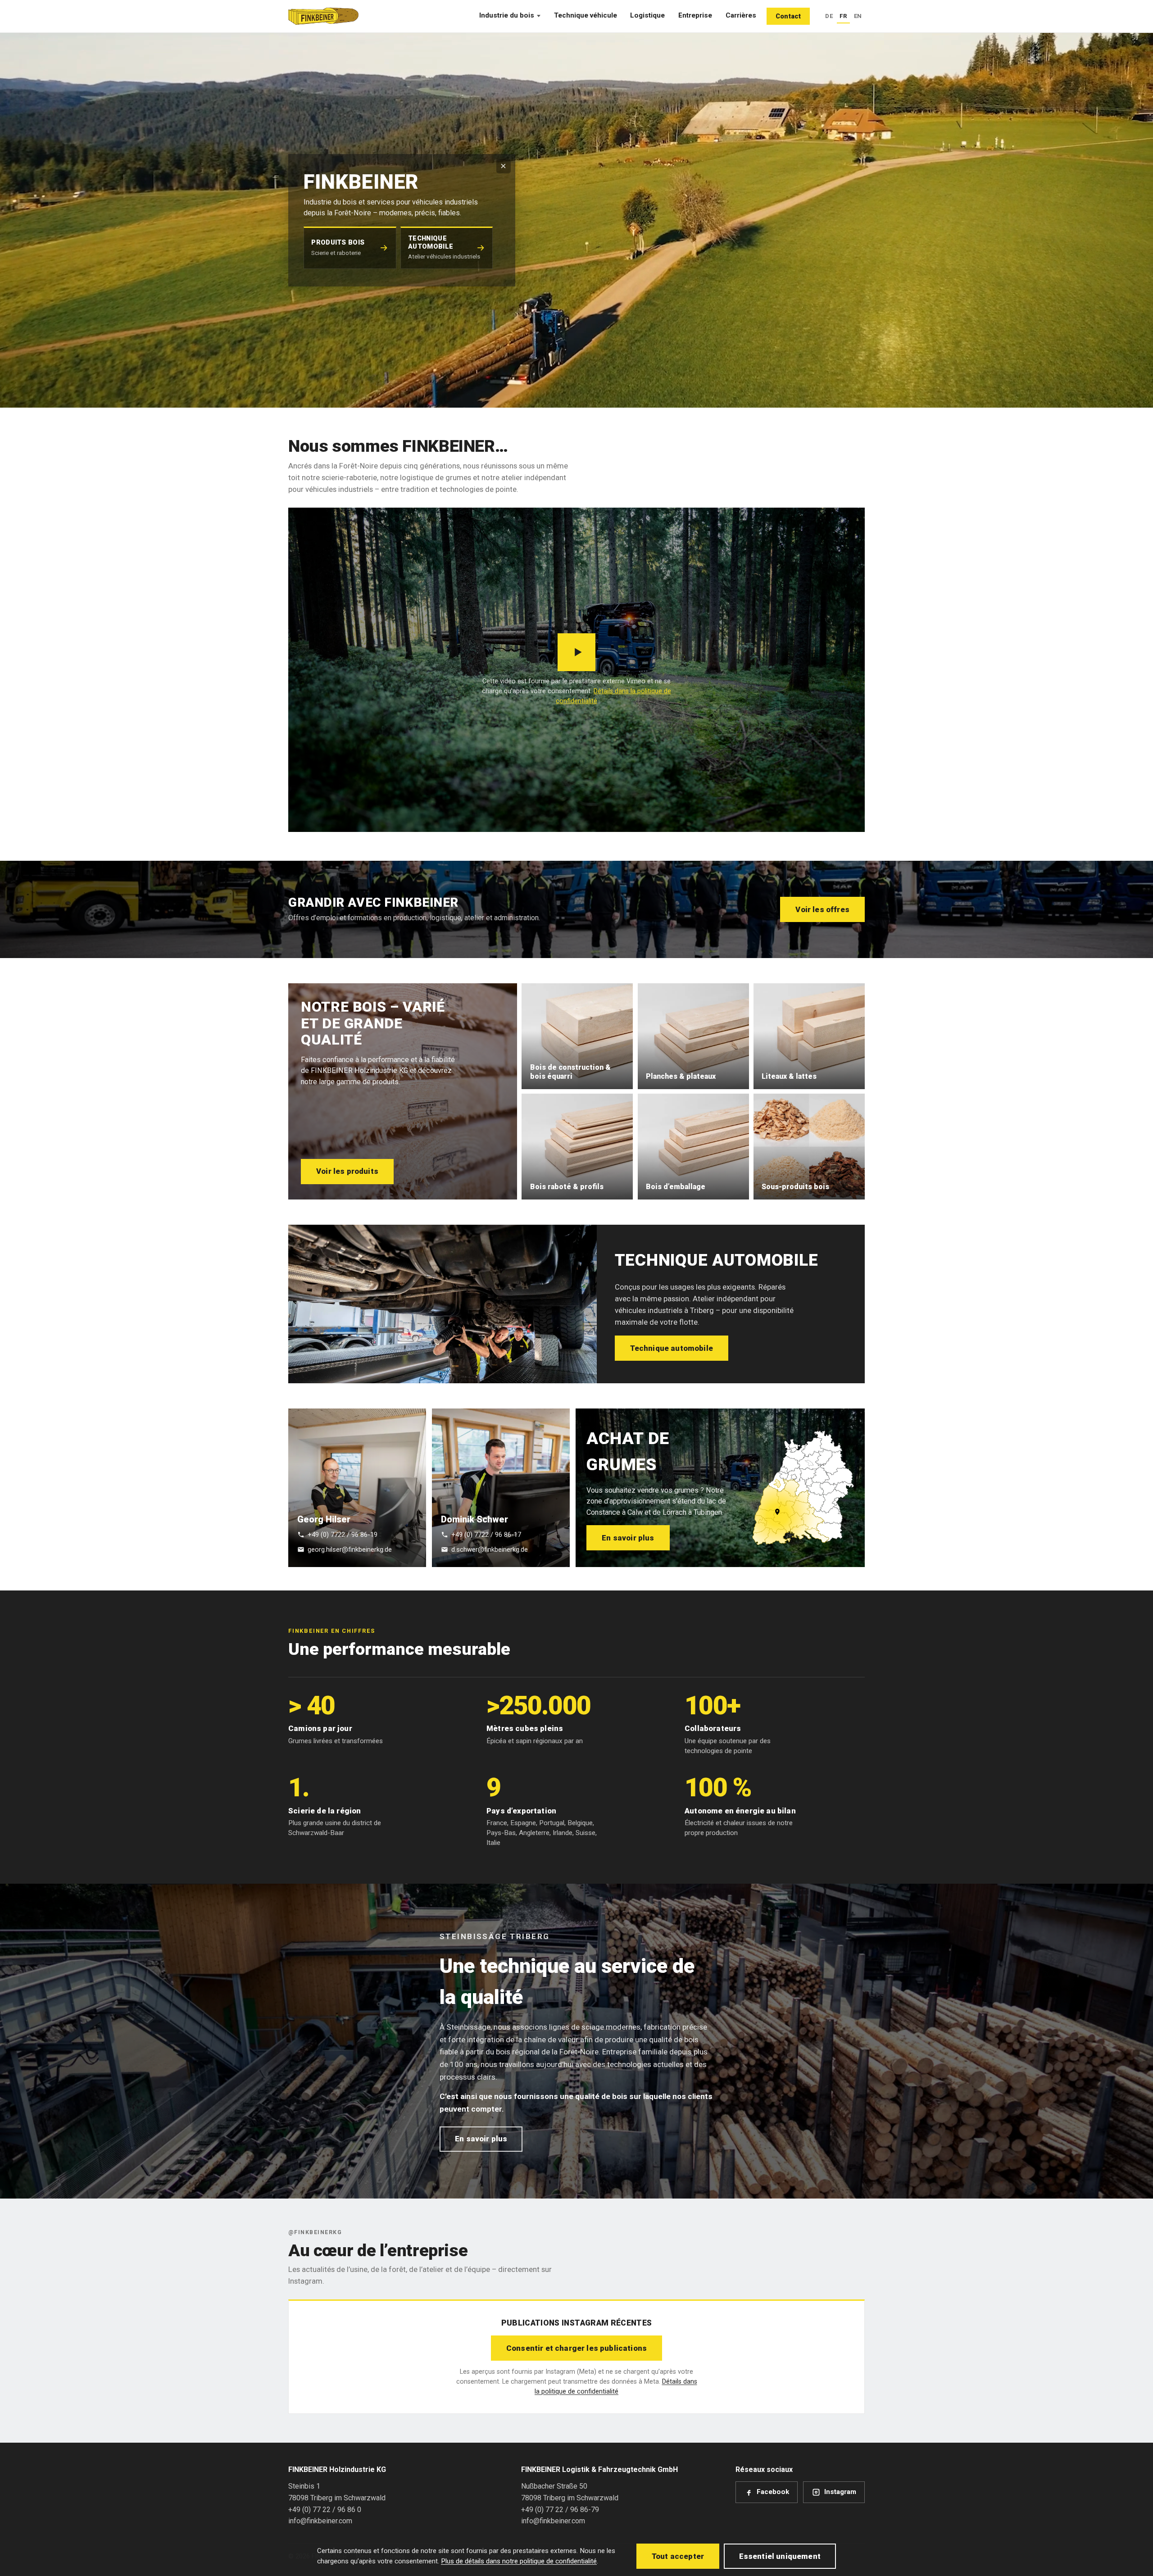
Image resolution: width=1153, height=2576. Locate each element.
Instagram (840, 2492)
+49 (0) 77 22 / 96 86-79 (560, 2510)
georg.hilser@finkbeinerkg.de (350, 1549)
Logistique (647, 15)
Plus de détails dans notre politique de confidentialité (519, 2561)
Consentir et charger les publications (576, 2348)
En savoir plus (628, 1538)
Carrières (741, 15)
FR (843, 16)
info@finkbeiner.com (320, 2521)
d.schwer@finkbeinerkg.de (490, 1549)
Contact (788, 16)
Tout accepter (678, 2556)
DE (829, 16)
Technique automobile (672, 1348)
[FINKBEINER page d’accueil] (323, 16)
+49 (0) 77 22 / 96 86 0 (325, 2510)
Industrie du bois (507, 15)
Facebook (773, 2492)
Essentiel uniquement (780, 2556)
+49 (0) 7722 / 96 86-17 (486, 1535)
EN (858, 16)
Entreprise (695, 15)
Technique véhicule (586, 15)
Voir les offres (822, 909)
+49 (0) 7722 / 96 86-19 (343, 1535)
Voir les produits (347, 1171)
